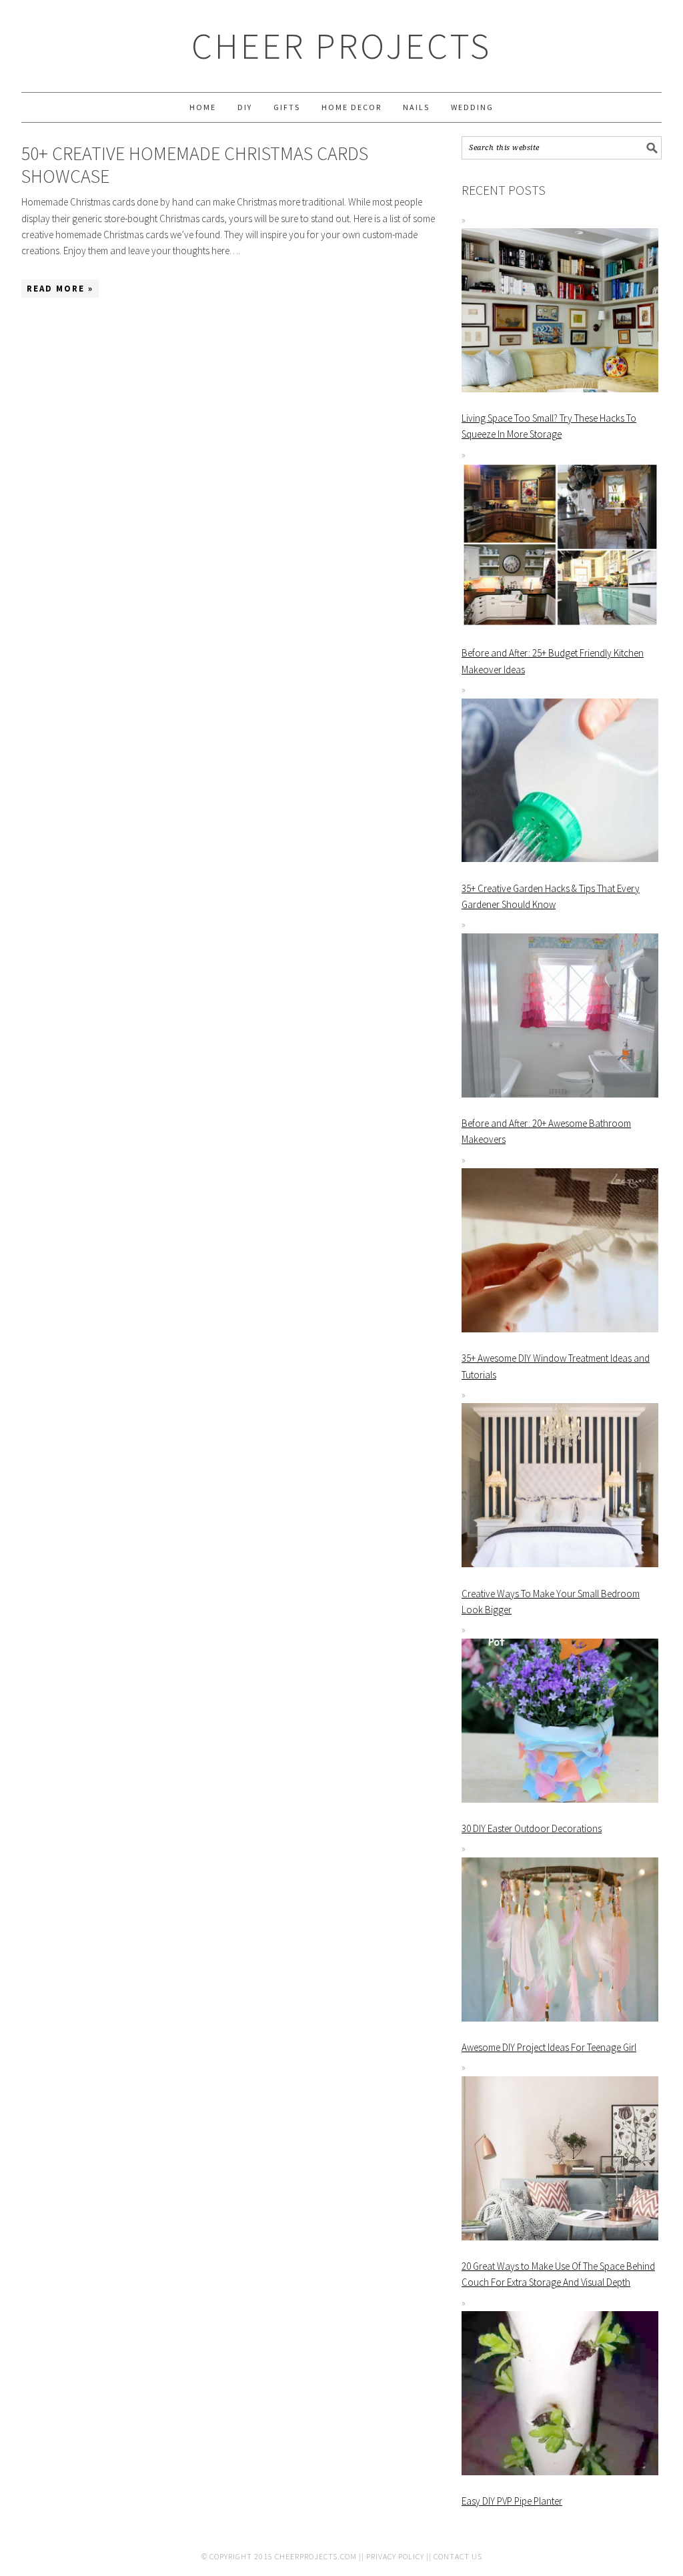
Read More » (60, 289)
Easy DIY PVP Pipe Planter (512, 2501)
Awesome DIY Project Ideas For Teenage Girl (549, 2047)
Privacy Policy (395, 2556)
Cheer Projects (341, 46)
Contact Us (458, 2556)
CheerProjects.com (316, 2556)
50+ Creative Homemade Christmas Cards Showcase (195, 165)
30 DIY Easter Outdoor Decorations (532, 1828)
